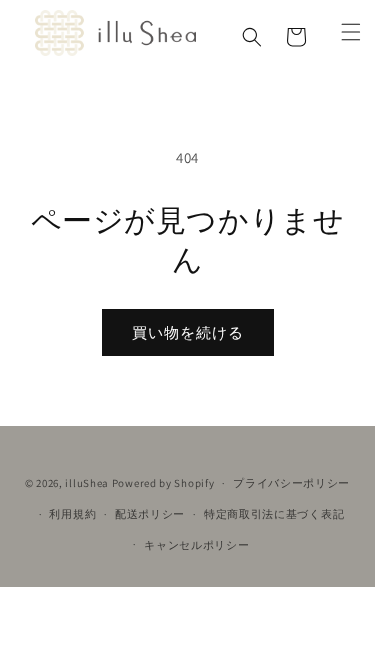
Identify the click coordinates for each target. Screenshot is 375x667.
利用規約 (72, 514)
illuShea (87, 483)
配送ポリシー (150, 514)
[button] (252, 37)
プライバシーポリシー (291, 483)
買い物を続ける (188, 332)
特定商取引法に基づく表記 (274, 514)
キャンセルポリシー (196, 545)
